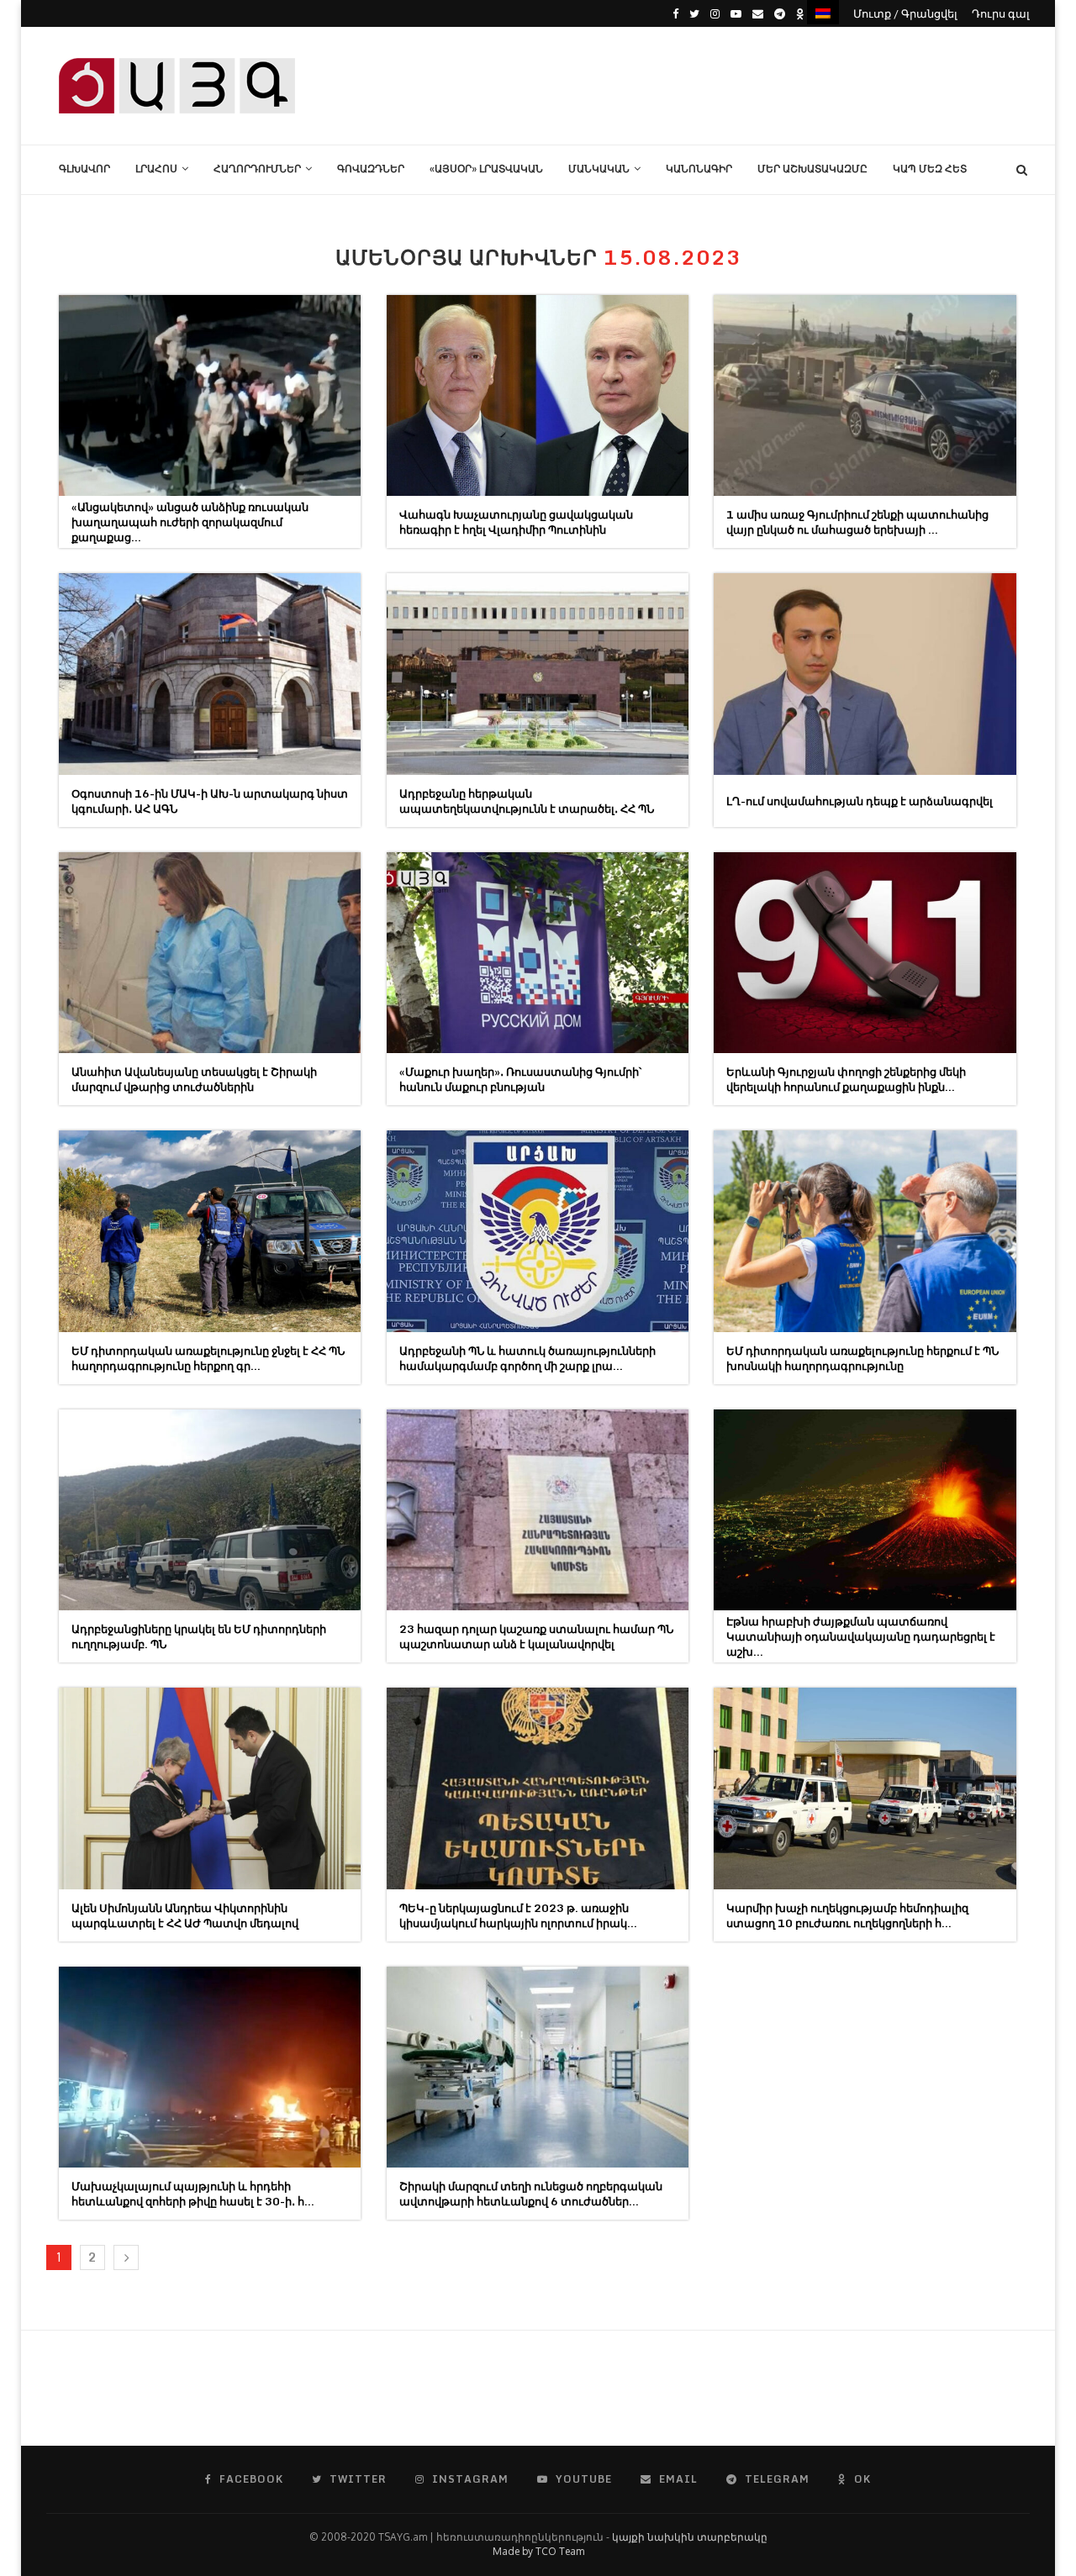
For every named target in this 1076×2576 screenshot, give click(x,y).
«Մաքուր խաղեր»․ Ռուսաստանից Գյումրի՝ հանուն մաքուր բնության (520, 1079)
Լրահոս (156, 169)
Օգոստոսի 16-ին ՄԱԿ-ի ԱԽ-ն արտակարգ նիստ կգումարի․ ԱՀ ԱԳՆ (210, 801)
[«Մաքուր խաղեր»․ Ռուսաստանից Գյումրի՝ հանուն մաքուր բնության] (538, 953)
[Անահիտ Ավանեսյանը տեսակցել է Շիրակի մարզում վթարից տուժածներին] (210, 953)
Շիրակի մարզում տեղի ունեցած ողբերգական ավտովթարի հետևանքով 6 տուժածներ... (531, 2194)
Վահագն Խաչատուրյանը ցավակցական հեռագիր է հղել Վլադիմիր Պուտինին (516, 522)
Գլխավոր (84, 169)
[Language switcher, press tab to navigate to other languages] (823, 12)
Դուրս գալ (1001, 13)
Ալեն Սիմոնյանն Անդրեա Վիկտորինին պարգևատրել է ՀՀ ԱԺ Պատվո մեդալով (185, 1915)
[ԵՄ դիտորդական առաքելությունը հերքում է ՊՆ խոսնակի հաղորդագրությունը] (865, 1231)
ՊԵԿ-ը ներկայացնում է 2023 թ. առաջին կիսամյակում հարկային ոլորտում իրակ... (518, 1915)
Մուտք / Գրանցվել (905, 13)
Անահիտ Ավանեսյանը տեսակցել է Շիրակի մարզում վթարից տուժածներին (194, 1079)
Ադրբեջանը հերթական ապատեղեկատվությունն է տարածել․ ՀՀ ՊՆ (527, 801)
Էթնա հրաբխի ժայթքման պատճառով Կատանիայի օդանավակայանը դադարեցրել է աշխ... (861, 1636)
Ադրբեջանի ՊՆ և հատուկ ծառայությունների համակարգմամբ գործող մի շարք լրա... (527, 1358)
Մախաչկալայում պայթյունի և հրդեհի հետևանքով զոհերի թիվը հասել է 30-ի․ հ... (193, 2194)
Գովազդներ (371, 169)
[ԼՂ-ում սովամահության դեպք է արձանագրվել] (865, 674)
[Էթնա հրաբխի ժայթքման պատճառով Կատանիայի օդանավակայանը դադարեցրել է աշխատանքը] (865, 1510)
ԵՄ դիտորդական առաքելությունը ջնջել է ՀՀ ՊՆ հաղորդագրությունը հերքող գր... (208, 1358)
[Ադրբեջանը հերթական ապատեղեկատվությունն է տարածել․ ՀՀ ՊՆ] (538, 674)
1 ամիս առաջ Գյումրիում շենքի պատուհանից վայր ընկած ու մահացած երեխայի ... (857, 522)
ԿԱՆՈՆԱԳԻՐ (699, 169)
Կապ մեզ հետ (930, 169)
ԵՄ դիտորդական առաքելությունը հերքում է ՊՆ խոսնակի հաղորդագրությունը (862, 1358)
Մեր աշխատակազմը (812, 169)
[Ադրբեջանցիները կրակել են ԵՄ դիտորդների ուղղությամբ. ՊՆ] (210, 1510)
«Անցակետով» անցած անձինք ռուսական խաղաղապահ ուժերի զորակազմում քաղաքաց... (190, 522)
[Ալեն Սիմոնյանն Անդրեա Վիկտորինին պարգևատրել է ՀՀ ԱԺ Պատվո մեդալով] (210, 1788)
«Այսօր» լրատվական (486, 169)
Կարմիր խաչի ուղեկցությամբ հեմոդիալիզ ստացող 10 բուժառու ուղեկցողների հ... (847, 1915)
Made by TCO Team (538, 2551)
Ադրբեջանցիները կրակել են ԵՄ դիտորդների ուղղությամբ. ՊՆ (199, 1636)
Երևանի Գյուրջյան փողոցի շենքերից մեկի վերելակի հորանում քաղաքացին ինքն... (846, 1079)
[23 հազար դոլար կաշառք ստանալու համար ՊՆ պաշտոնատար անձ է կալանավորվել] (538, 1510)
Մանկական (599, 169)
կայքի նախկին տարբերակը (690, 2537)
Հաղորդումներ (257, 169)
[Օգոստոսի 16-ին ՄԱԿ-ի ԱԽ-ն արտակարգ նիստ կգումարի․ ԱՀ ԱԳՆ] (210, 674)
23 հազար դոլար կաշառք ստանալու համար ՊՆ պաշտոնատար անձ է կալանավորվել (536, 1636)
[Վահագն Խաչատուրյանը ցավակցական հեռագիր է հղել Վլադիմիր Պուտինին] (538, 395)
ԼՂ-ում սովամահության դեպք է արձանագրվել (860, 801)
